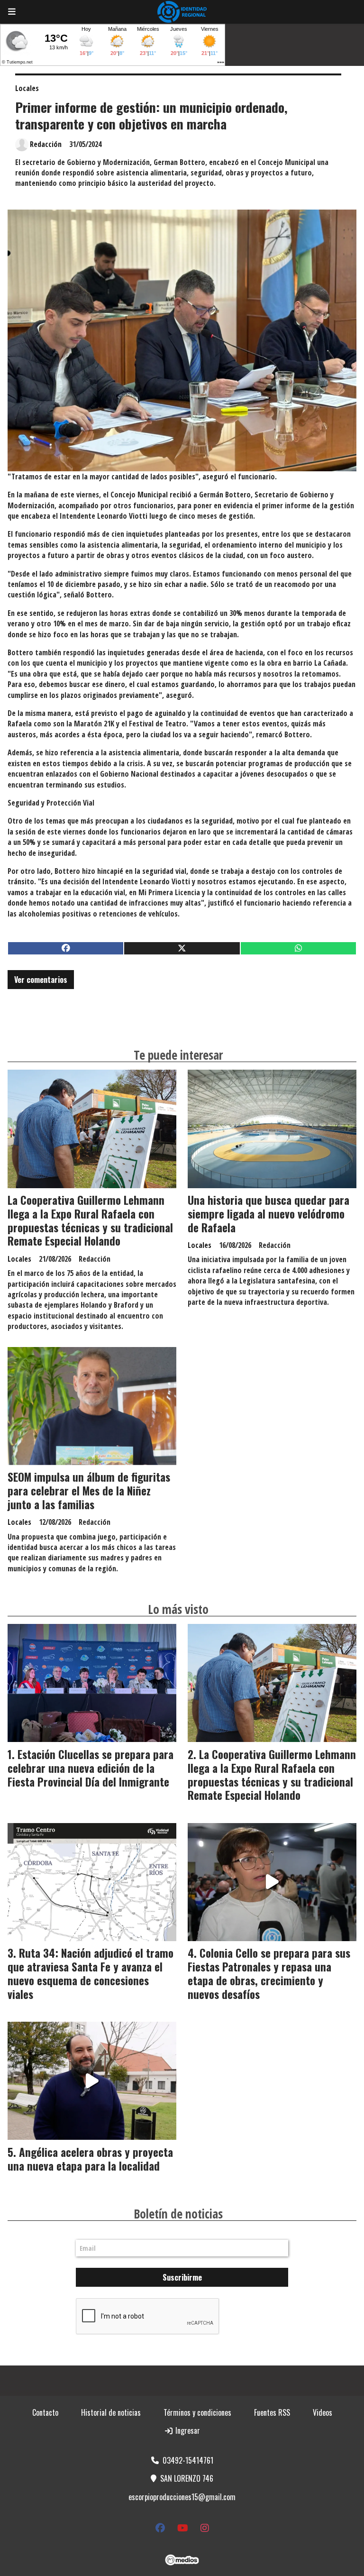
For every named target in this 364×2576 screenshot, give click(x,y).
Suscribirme (182, 2277)
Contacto (45, 2412)
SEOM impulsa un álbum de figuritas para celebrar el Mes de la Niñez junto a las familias (89, 1491)
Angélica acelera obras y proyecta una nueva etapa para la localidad (90, 2159)
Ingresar (187, 2430)
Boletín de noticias (178, 2214)
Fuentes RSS (272, 2412)
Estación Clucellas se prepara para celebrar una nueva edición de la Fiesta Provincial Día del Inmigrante (91, 1768)
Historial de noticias (111, 2412)
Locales (27, 88)
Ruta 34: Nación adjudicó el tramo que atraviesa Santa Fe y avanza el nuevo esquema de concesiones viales (91, 1973)
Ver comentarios (41, 980)
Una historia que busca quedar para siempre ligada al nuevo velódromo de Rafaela (268, 1214)
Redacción (46, 144)
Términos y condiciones (197, 2412)
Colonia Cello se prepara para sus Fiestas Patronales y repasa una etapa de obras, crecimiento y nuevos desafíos (269, 1973)
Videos (323, 2412)
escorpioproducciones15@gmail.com (182, 2497)
